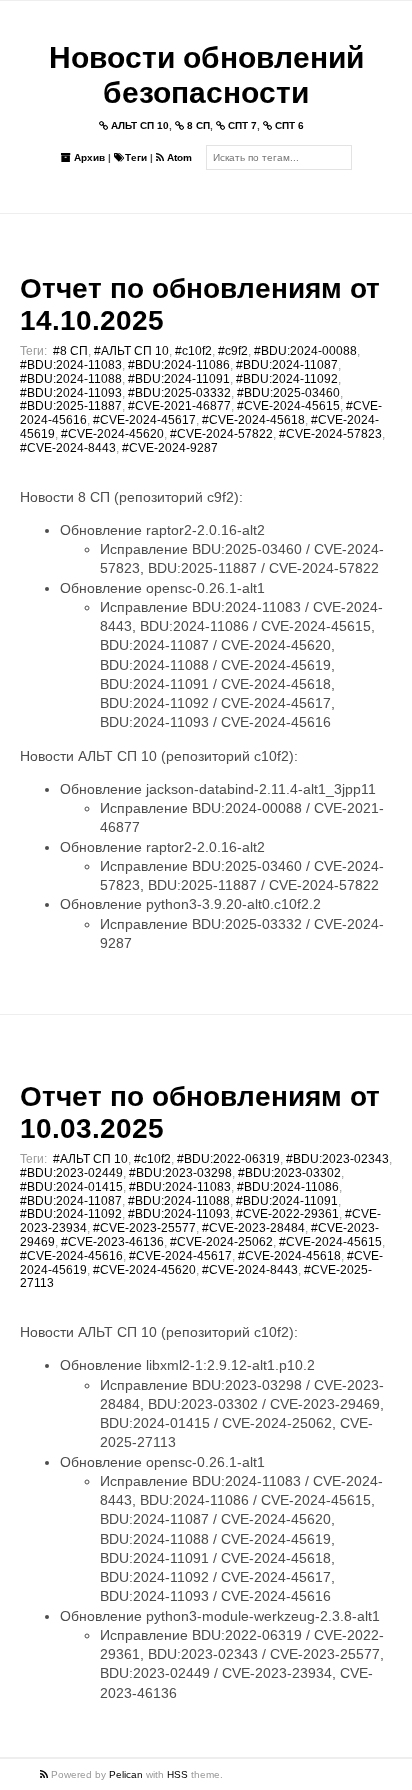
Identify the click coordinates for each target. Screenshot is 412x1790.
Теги (136, 157)
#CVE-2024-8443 (68, 448)
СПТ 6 (288, 125)
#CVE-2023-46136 (112, 1242)
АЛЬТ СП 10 (138, 125)
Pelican (126, 1774)
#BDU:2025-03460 (288, 393)
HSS (177, 1774)
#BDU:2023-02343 (337, 1159)
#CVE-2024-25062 (221, 1242)
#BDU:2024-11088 (71, 379)
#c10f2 (193, 351)
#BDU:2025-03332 (179, 393)
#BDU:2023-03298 (180, 1173)
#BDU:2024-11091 (179, 379)
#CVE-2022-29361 (287, 1214)
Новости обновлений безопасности (206, 75)
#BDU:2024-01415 (71, 1187)
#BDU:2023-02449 (71, 1173)
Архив (88, 157)
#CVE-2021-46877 (179, 406)
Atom (178, 157)
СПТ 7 (241, 125)
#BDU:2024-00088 (305, 351)
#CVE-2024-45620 (112, 434)
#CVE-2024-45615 (288, 406)
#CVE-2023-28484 (253, 1228)
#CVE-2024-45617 (144, 420)
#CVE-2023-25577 (144, 1228)
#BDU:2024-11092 (287, 379)
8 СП (197, 125)
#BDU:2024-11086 (179, 365)
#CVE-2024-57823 (330, 434)
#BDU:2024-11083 (71, 365)
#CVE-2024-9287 (170, 448)
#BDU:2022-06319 (228, 1159)
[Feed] (45, 1774)
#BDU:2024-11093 (71, 393)
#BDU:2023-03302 (289, 1173)
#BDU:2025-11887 (71, 406)
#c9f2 (233, 351)
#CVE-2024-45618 (253, 420)
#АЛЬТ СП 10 (131, 351)
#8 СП (70, 351)
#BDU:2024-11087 (287, 365)
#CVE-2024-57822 (221, 434)
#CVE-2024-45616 (71, 1256)
